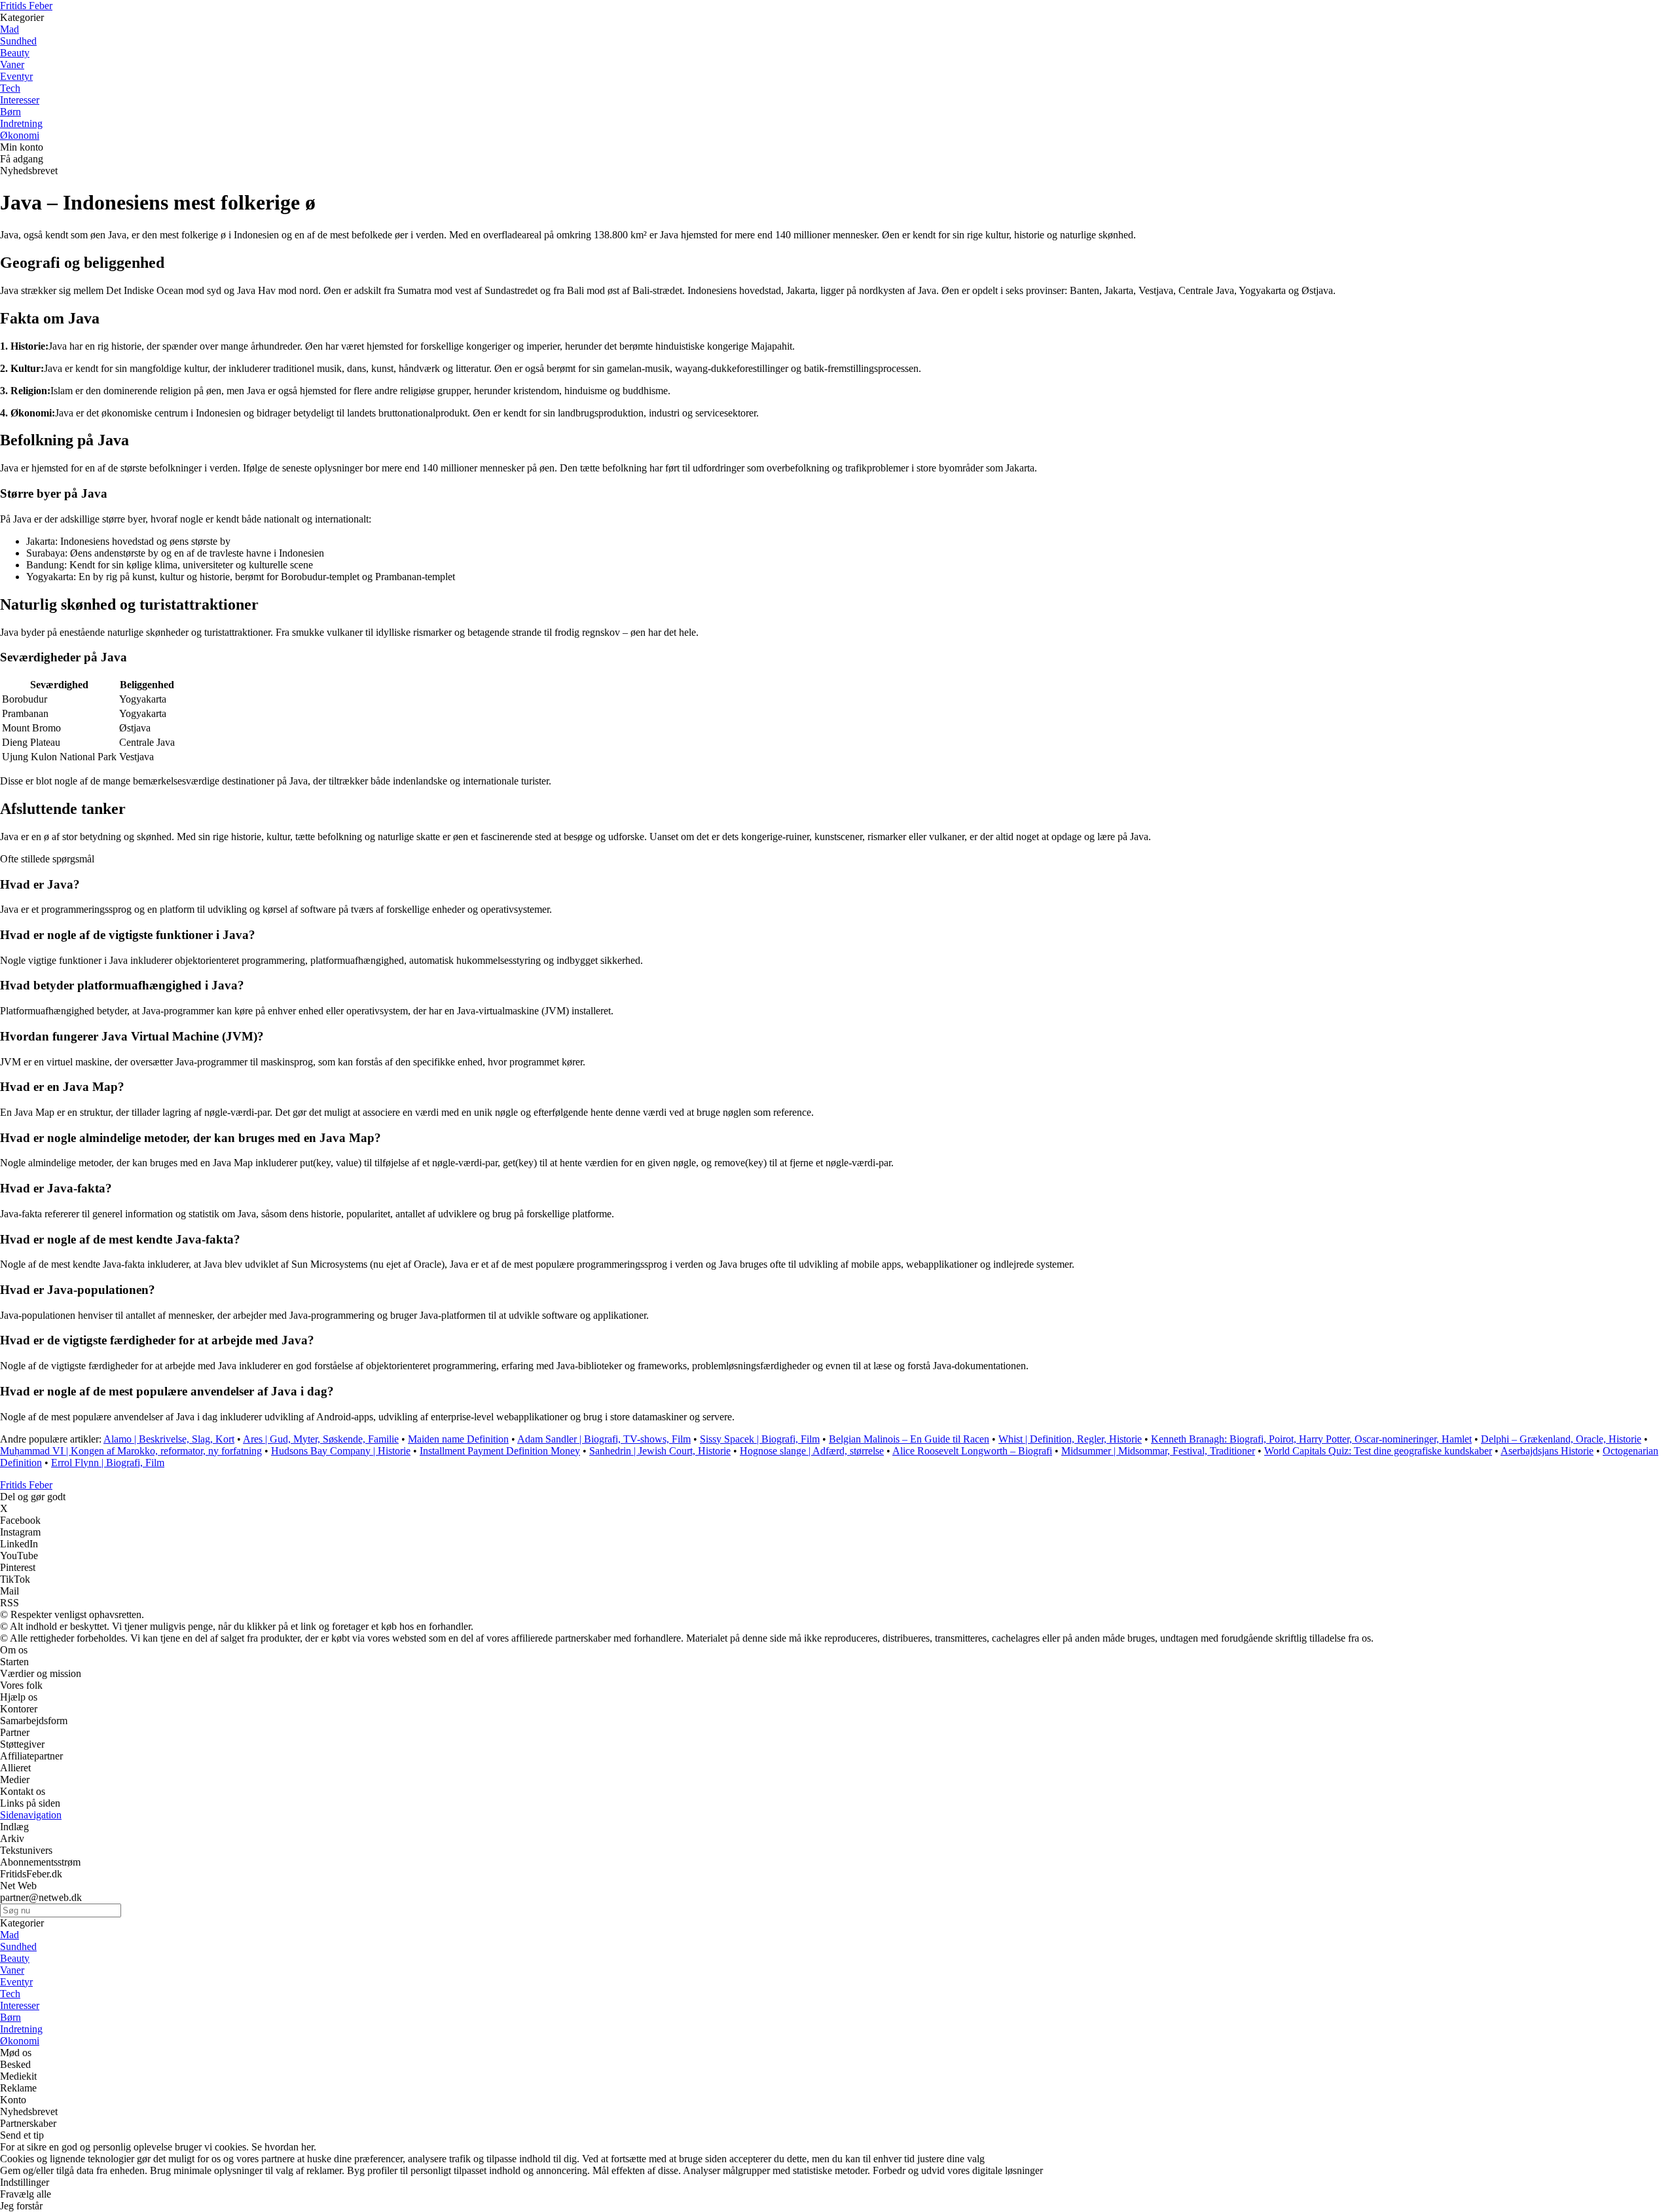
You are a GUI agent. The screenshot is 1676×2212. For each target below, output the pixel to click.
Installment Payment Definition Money (500, 1451)
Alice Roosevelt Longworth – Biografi (972, 1451)
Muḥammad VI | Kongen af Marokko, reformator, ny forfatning (131, 1451)
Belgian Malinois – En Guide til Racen (909, 1439)
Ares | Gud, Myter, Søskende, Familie (321, 1439)
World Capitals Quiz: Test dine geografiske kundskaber (1378, 1451)
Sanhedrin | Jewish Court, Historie (660, 1451)
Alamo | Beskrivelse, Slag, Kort (169, 1439)
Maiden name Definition (458, 1439)
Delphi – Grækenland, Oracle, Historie (1561, 1439)
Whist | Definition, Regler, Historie (1070, 1439)
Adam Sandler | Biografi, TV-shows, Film (604, 1439)
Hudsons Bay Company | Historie (341, 1451)
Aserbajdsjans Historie (1547, 1451)
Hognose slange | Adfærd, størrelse (812, 1451)
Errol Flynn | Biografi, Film (108, 1463)
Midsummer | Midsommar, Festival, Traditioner (1158, 1451)
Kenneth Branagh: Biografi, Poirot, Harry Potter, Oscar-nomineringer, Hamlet (1311, 1439)
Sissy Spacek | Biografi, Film (760, 1439)
